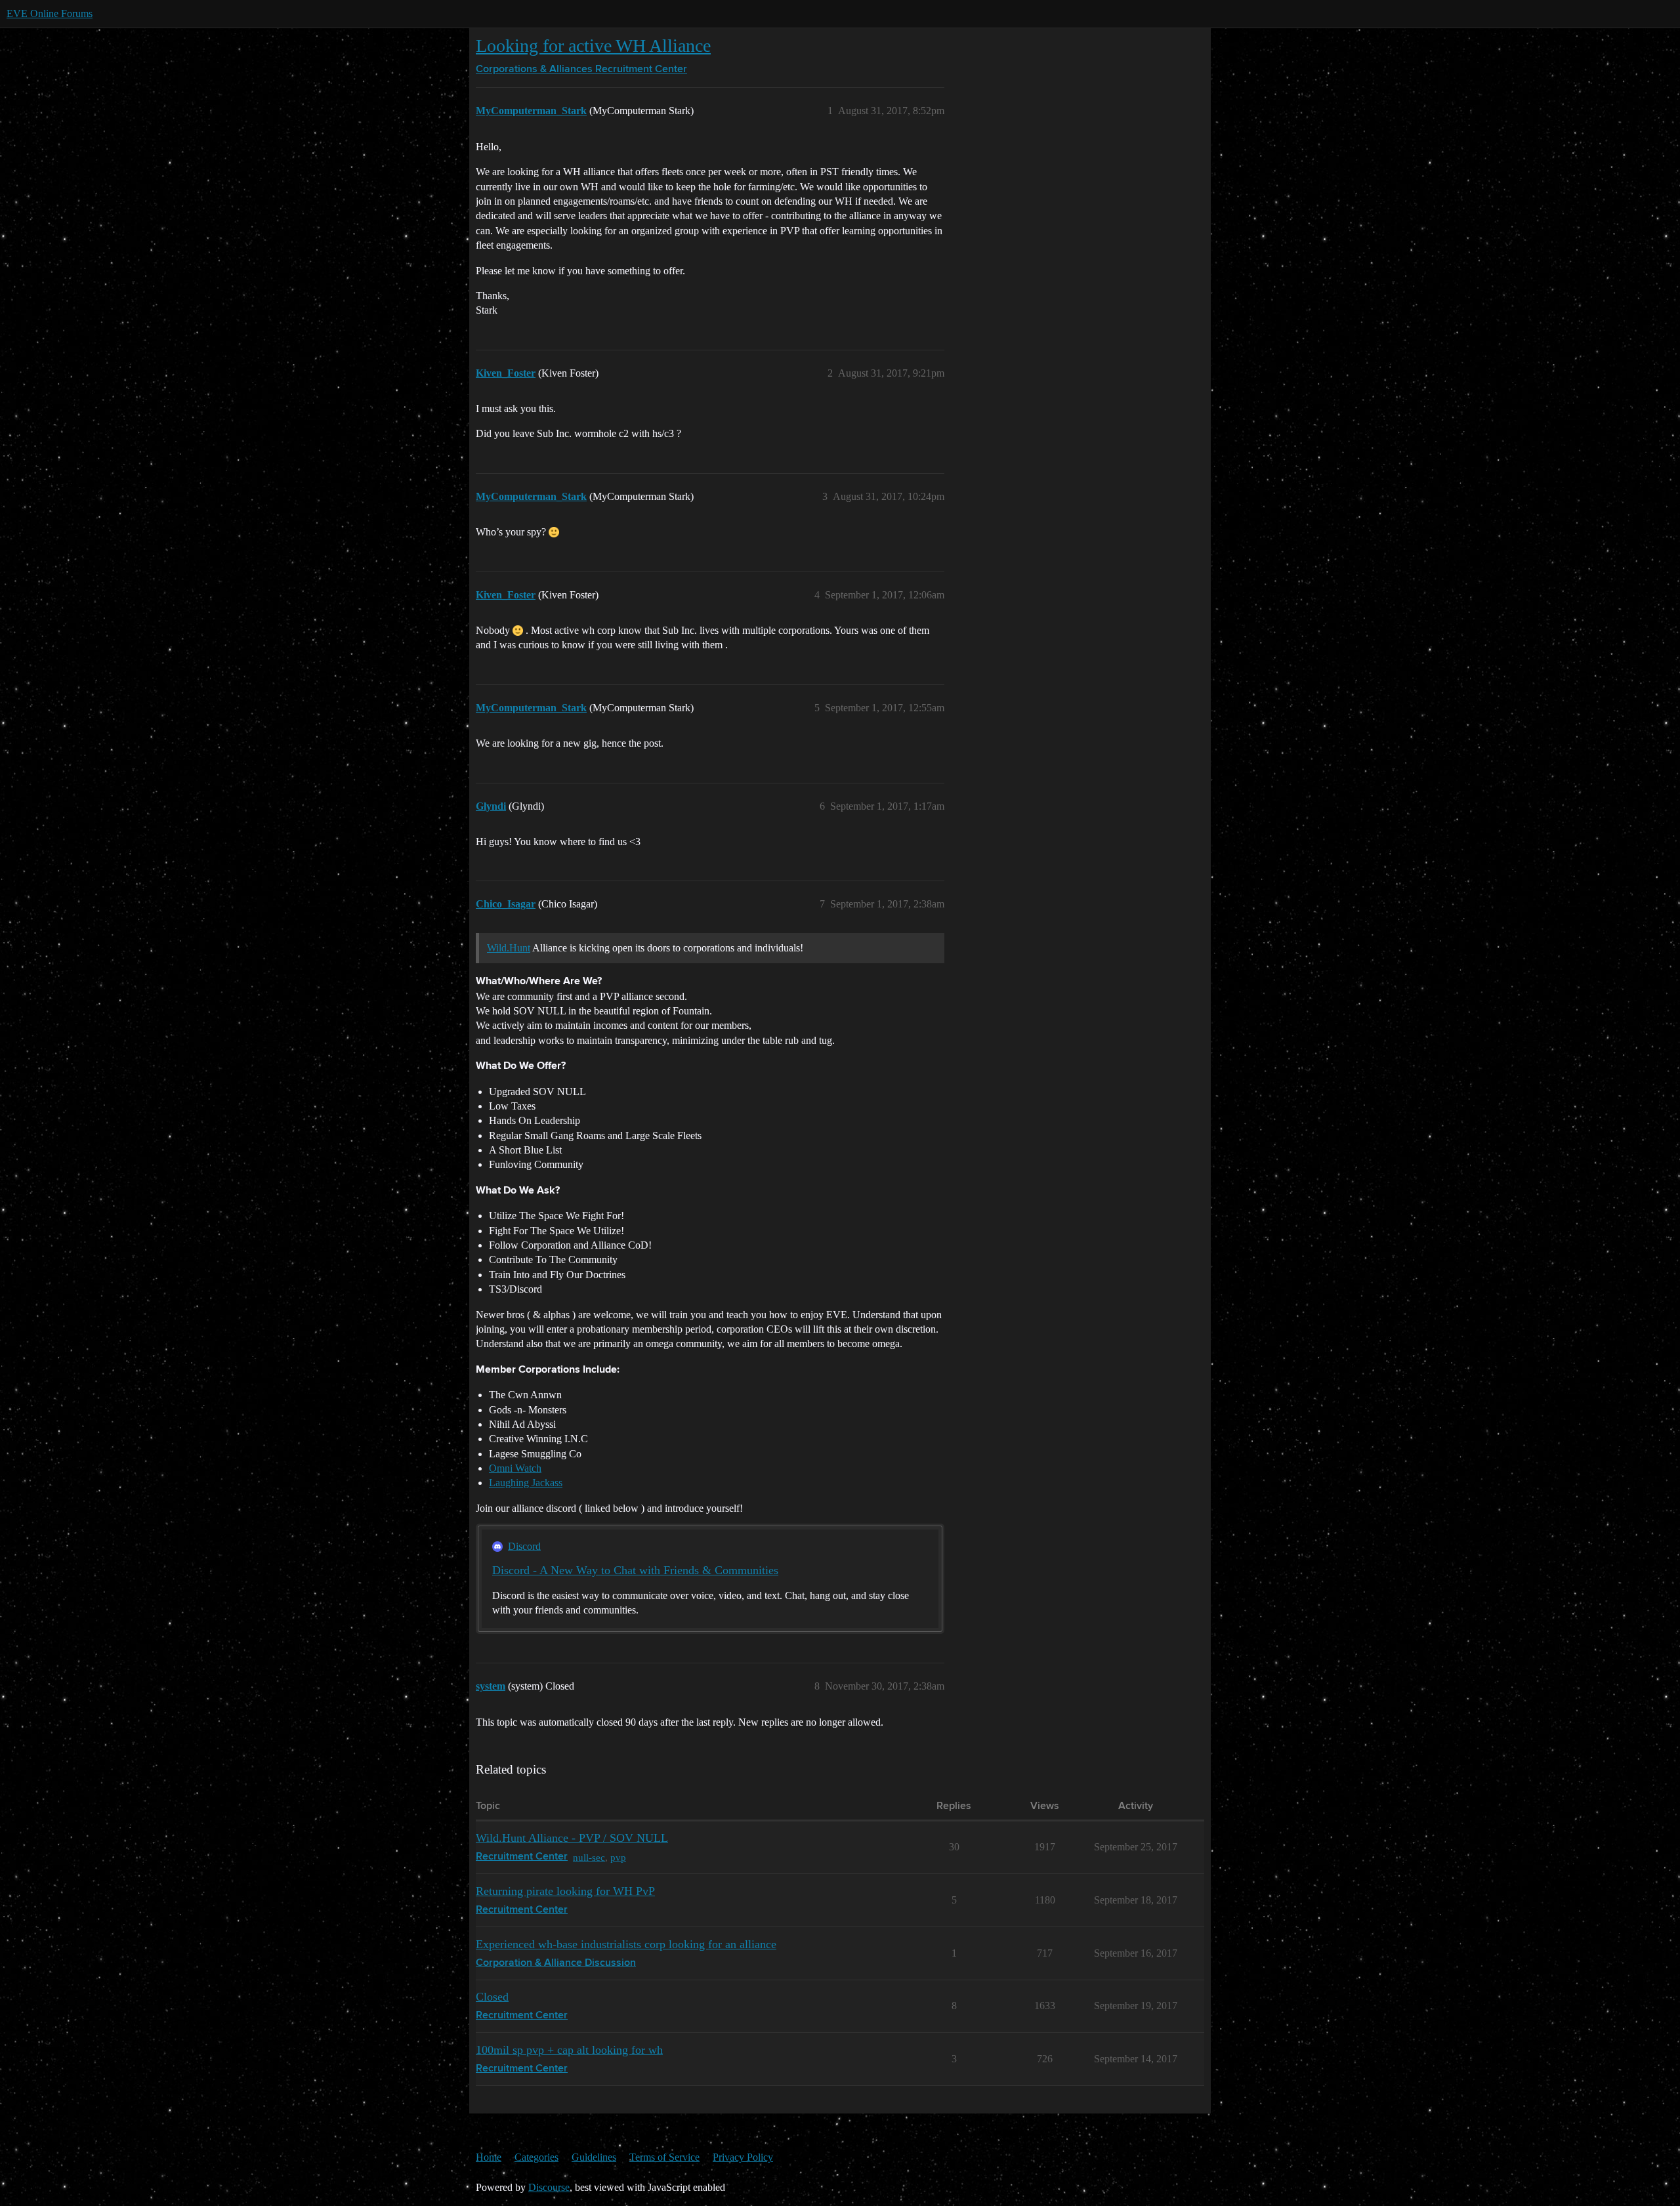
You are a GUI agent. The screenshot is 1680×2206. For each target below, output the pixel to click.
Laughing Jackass (526, 1483)
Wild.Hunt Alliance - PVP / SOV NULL (572, 1838)
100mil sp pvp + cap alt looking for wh (569, 2050)
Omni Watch (515, 1468)
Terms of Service (664, 2157)
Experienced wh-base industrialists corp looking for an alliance (626, 1944)
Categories (536, 2157)
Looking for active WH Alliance (593, 46)
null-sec (589, 1857)
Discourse (549, 2187)
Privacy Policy (743, 2157)
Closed (492, 1997)
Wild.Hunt (509, 948)
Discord (524, 1546)
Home (489, 2157)
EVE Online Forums (50, 13)
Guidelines (594, 2157)
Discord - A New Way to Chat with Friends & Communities (635, 1570)
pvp (618, 1857)
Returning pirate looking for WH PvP (565, 1891)
